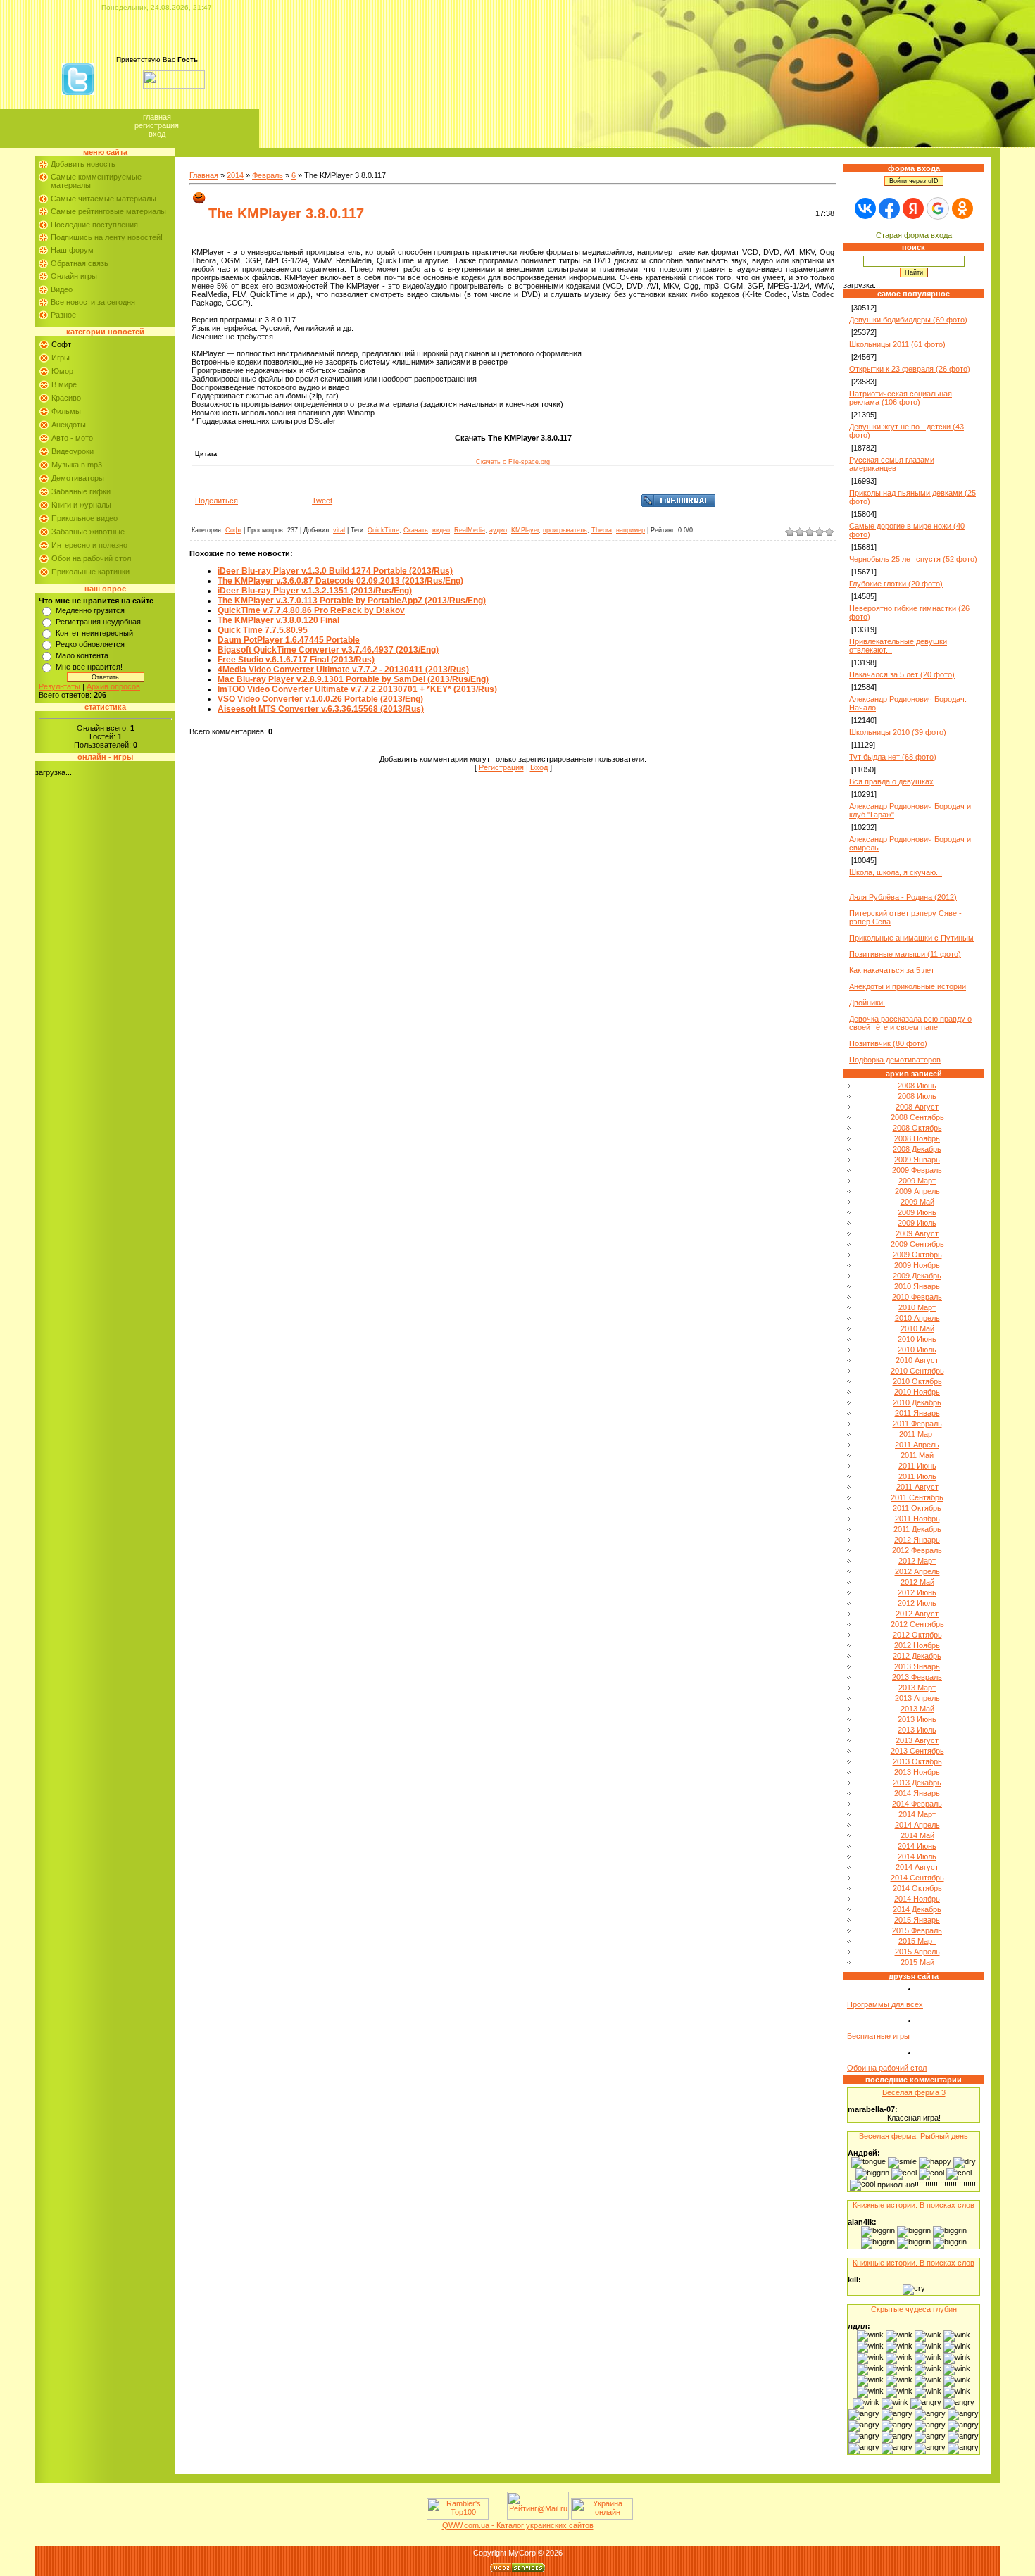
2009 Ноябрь (917, 1265)
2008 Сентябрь (917, 1117)
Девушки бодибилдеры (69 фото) (908, 320)
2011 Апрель (917, 1445)
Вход (157, 134)
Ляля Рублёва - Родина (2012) (903, 897)
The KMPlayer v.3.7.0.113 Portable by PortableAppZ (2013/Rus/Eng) (352, 601)
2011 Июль (917, 1476)
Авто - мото (72, 438)
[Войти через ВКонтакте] (865, 208)
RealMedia (470, 530)
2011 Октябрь (917, 1508)
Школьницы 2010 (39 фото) (898, 732)
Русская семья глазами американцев (892, 464)
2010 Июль (917, 1350)
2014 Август (917, 1867)
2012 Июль (917, 1603)
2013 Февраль (917, 1677)
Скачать (416, 530)
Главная (157, 117)
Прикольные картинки (90, 572)
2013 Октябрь (917, 1761)
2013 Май (917, 1709)
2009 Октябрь (917, 1255)
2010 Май (917, 1328)
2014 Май (917, 1835)
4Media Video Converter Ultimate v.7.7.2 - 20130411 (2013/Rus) (343, 670)
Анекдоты (69, 425)
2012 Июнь (917, 1592)
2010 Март (917, 1307)
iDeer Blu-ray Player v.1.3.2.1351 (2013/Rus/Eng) (315, 591)
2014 (235, 175)
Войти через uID (914, 181)
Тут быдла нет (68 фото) (893, 757)
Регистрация (157, 125)
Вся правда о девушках (891, 781)
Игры (61, 358)
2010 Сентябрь (917, 1371)
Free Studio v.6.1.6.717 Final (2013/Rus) (296, 660)
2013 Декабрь (917, 1783)
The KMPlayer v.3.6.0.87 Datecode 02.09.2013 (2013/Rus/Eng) (340, 581)
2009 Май (917, 1202)
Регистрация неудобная (98, 622)
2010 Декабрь (917, 1402)
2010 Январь (917, 1286)
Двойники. (867, 1003)
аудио (498, 530)
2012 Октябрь (917, 1635)
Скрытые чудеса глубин (914, 2309)
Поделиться (217, 501)
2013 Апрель (917, 1698)
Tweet (322, 501)
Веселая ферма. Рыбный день (914, 2136)
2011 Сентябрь (917, 1497)
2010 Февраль (917, 1297)
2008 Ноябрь (917, 1138)
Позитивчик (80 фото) (888, 1043)
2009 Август (917, 1233)
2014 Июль (917, 1856)
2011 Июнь (917, 1466)
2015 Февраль (917, 1930)
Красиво (66, 398)
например (631, 530)
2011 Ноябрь (917, 1519)
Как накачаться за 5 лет (892, 970)
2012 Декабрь (917, 1656)
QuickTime (383, 530)
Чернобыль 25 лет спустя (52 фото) (913, 559)
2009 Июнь (917, 1212)
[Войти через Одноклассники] (962, 208)
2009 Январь (917, 1160)
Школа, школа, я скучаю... (896, 872)
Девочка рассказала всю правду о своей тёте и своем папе (910, 1023)
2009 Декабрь (917, 1276)
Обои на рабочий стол (91, 558)
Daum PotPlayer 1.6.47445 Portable (289, 640)
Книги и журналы (81, 505)
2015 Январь (917, 1920)
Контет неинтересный (94, 633)
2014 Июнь (917, 1846)
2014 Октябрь (917, 1888)
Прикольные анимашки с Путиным (911, 938)
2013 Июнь (917, 1719)
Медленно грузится (90, 610)
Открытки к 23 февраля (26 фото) (910, 369)
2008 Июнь (917, 1086)
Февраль (268, 175)
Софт (61, 344)
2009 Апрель (917, 1191)
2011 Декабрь (917, 1529)
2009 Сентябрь (917, 1244)
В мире (64, 384)
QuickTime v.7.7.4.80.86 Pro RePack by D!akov (311, 610)
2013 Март (917, 1688)
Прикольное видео (84, 518)
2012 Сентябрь (917, 1624)
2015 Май (917, 1962)
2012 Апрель (917, 1571)
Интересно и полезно (89, 545)
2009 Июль (917, 1223)
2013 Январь (917, 1666)
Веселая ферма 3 (914, 2092)
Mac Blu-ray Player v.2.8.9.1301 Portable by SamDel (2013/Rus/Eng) (353, 679)
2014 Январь (917, 1793)
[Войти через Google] (938, 208)
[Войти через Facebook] (889, 208)
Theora (602, 530)
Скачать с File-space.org (513, 462)
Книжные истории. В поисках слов (914, 2205)
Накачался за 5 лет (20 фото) (902, 674)
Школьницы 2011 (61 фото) (897, 344)
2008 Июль (917, 1096)
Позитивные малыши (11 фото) (905, 954)
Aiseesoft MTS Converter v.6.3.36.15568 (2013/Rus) (321, 709)
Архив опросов (113, 686)
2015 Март (917, 1941)
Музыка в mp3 (77, 465)
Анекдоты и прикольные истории (908, 986)
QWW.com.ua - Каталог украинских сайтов (518, 2525)
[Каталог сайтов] (496, 2517)
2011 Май (917, 1455)
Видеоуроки (73, 451)
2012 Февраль (917, 1550)
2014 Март (917, 1814)
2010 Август (917, 1360)
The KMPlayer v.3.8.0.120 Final (278, 620)
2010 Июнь (917, 1339)
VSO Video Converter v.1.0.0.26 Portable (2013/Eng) (320, 699)
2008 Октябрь (917, 1128)
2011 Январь (917, 1413)
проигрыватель (565, 530)
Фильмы (66, 411)
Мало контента (82, 655)
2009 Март (917, 1181)
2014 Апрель (917, 1825)
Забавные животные (88, 532)
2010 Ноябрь (917, 1392)
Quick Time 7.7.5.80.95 (263, 630)
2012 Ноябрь (917, 1645)
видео (441, 530)
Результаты (59, 686)
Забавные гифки (81, 491)
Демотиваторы (78, 478)
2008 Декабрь (917, 1149)
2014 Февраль (917, 1804)
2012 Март (917, 1561)
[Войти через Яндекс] (913, 208)
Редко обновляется (90, 644)
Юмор (62, 371)
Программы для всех (885, 2004)
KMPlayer (525, 530)
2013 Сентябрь (917, 1751)
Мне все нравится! (89, 667)
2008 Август (917, 1107)
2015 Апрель (917, 1952)
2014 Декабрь (917, 1909)
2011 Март (917, 1434)
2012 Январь (917, 1540)
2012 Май (917, 1582)
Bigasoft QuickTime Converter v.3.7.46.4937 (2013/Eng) (328, 650)
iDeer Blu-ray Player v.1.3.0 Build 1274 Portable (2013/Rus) (335, 571)
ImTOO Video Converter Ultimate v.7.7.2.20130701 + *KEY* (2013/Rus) (357, 689)
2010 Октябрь (917, 1381)
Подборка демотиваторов (895, 1060)
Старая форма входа (914, 235)
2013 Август (917, 1740)
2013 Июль (917, 1730)
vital (339, 530)
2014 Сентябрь (917, 1878)
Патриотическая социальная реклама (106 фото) (901, 398)
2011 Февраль (917, 1424)
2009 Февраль (917, 1170)
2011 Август (917, 1487)
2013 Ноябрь (917, 1772)
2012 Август (917, 1614)
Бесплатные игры (878, 2036)
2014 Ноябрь (917, 1899)
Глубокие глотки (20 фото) (896, 584)
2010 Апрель (917, 1318)
